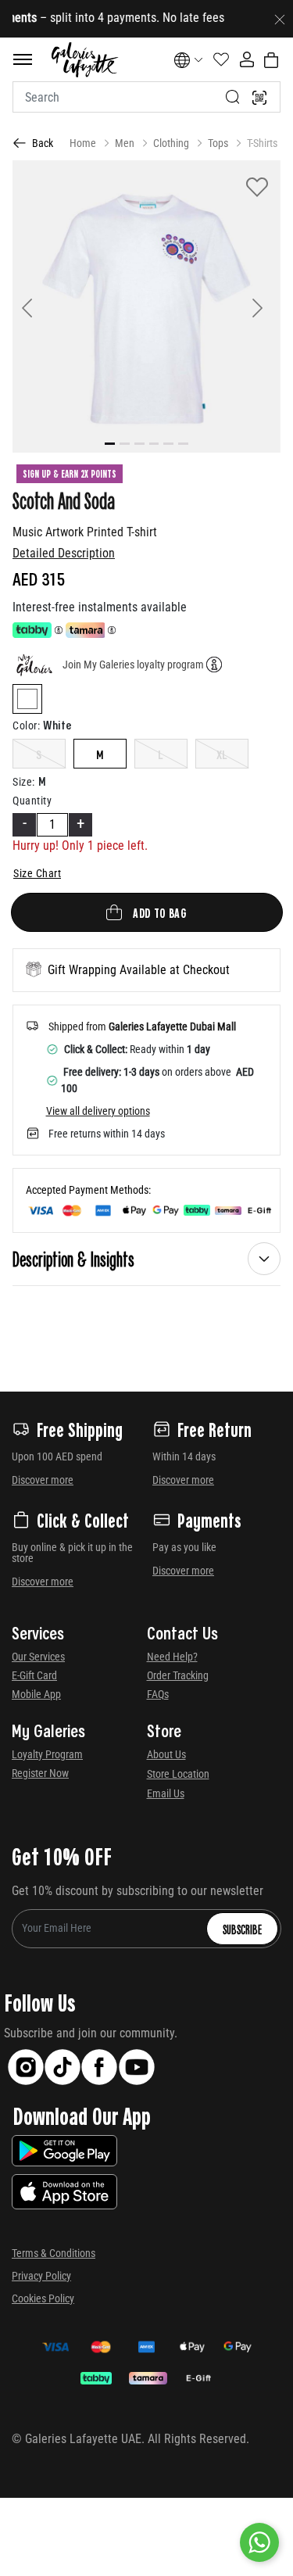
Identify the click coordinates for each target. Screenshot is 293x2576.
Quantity (32, 801)
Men (125, 143)
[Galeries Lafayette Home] (84, 60)
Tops (218, 143)
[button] (32, 306)
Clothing (171, 143)
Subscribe (242, 1929)
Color (26, 726)
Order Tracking (178, 1675)
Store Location (178, 1774)
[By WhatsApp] (259, 2542)
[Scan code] (259, 97)
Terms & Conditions (54, 2253)
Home (83, 143)
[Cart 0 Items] (271, 60)
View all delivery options (98, 1111)
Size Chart (37, 873)
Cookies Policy (43, 2298)
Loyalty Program (47, 1754)
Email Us (166, 1793)
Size (24, 782)
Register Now (40, 1773)
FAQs (158, 1694)
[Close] (280, 19)
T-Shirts (262, 143)
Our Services (38, 1657)
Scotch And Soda (64, 500)
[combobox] (146, 97)
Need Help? (172, 1657)
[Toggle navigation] (23, 59)
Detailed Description (64, 553)
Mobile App (36, 1694)
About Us (166, 1754)
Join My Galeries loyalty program (133, 665)
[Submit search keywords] (233, 97)
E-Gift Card (34, 1675)
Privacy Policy (41, 2276)
